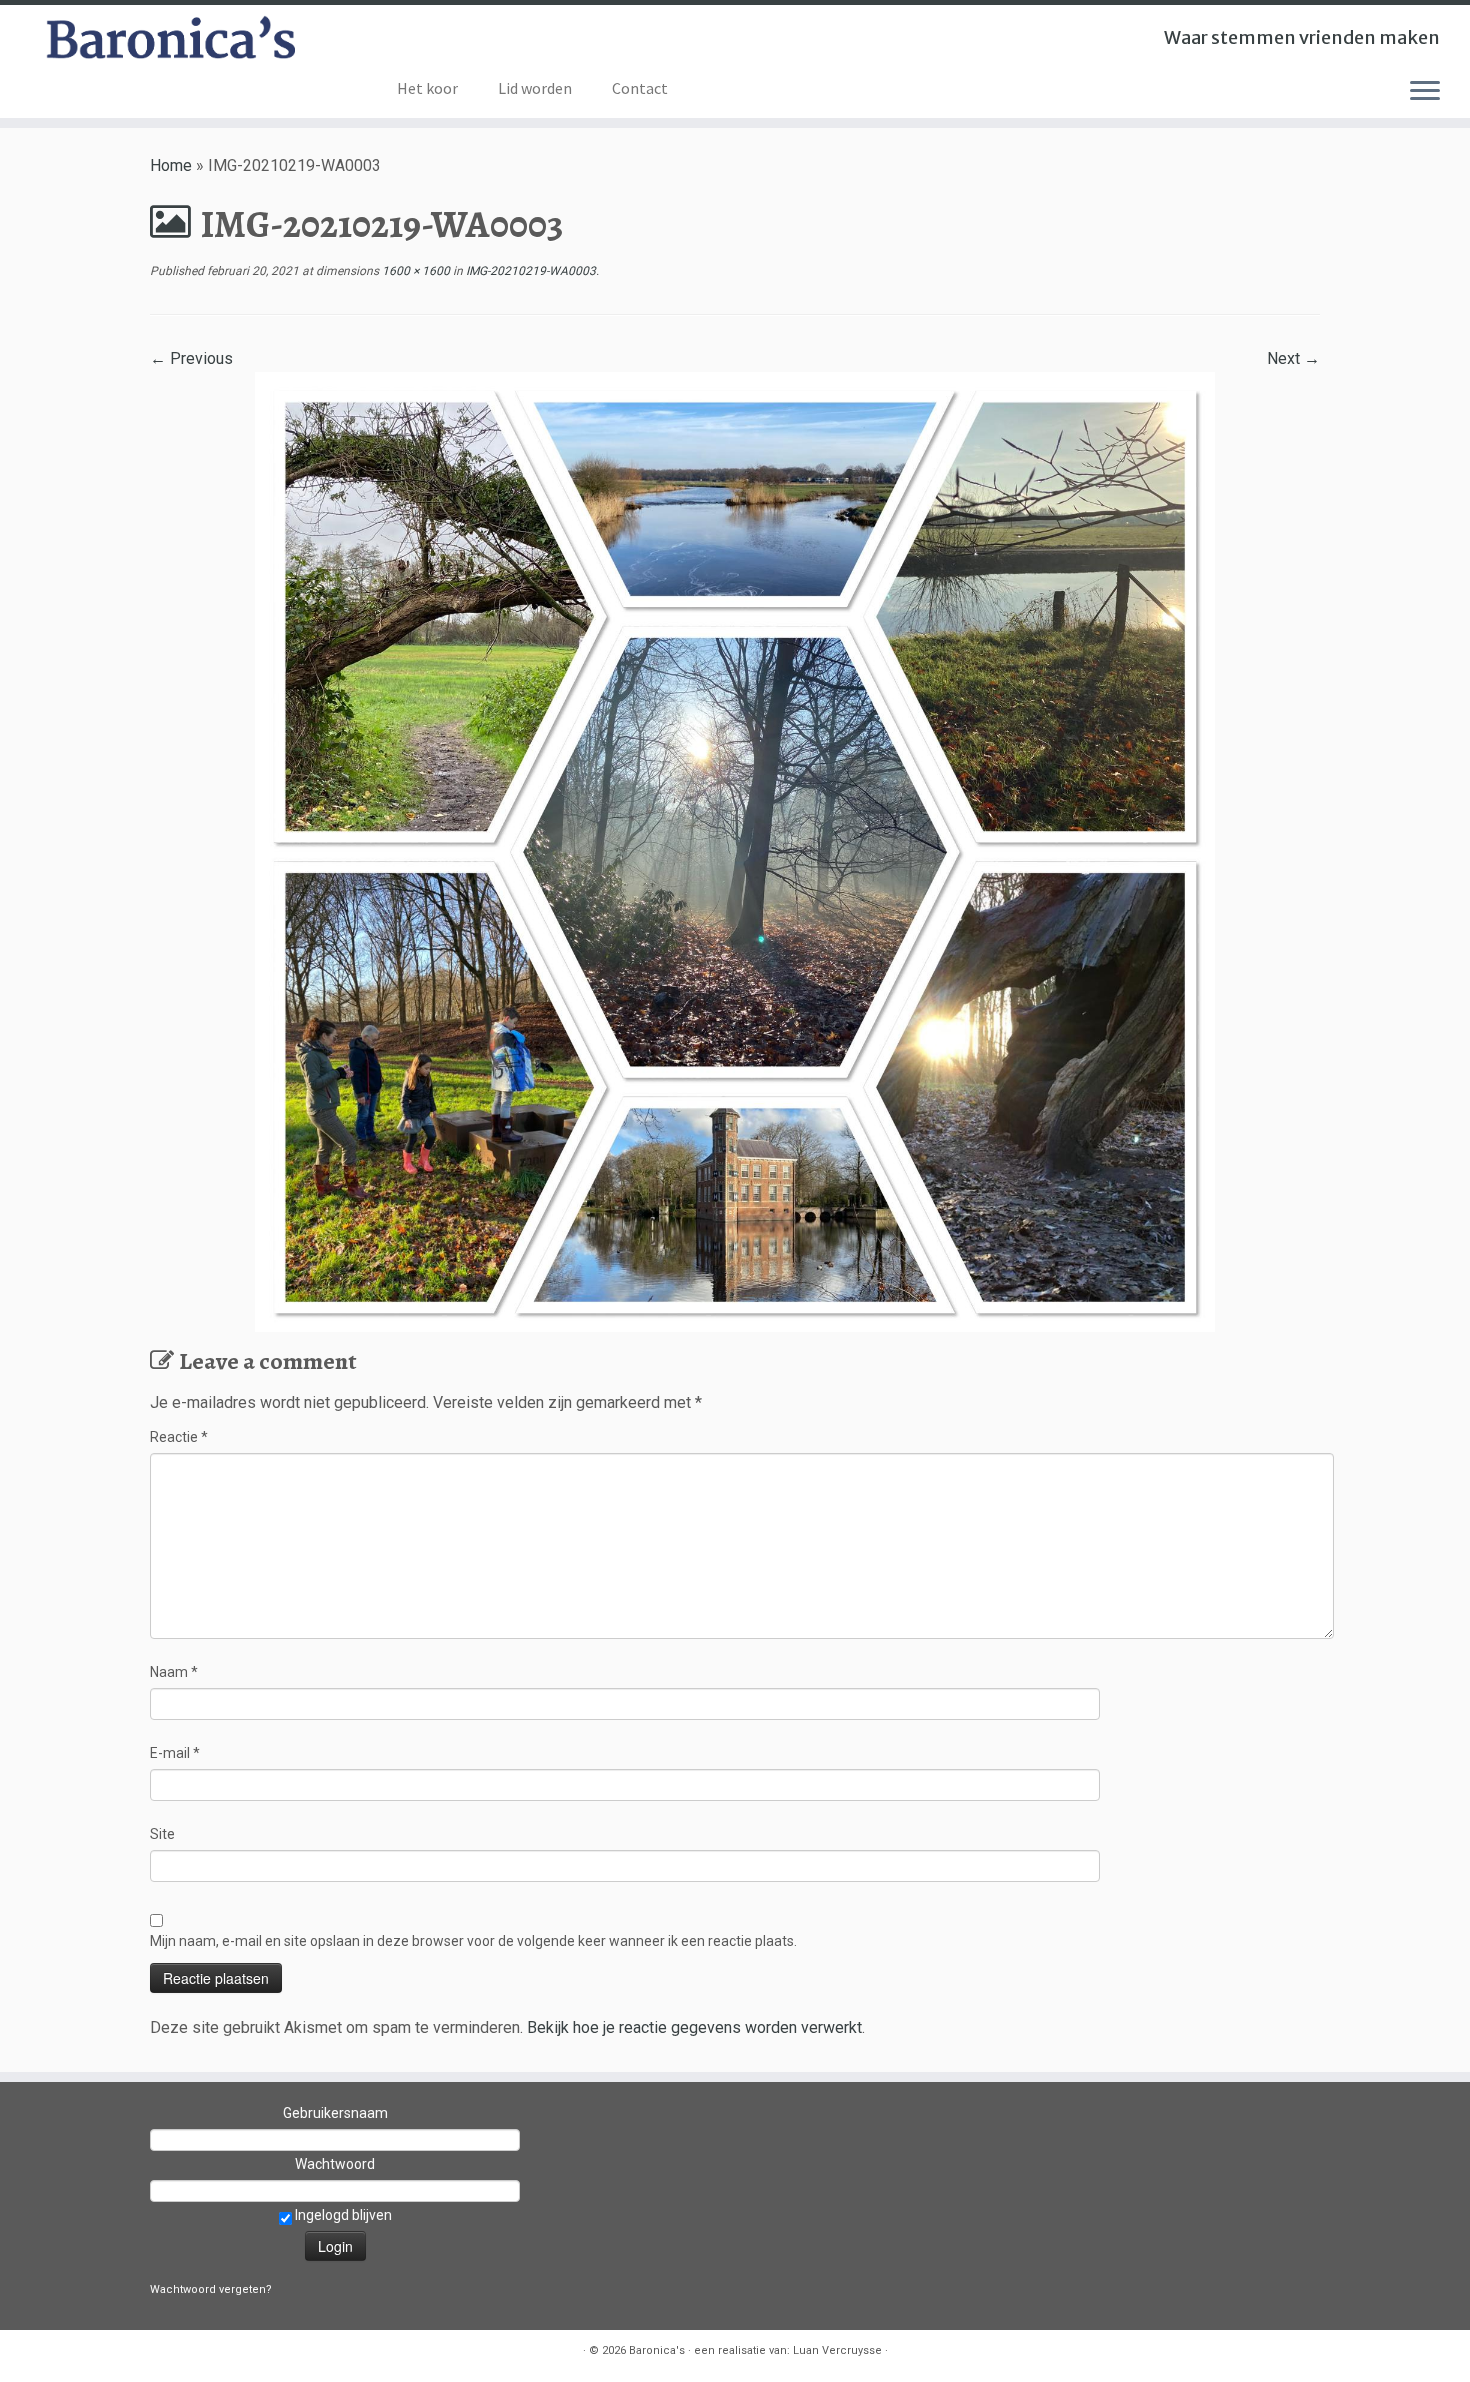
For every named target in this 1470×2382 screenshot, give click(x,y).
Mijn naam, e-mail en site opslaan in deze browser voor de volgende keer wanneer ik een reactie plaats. (473, 1941)
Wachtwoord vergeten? (211, 2289)
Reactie (179, 1437)
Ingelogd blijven (342, 2215)
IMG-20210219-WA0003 (529, 271)
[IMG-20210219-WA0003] (735, 850)
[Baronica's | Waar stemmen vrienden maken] (169, 44)
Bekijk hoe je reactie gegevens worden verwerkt (694, 2027)
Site (162, 1834)
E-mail (175, 1753)
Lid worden (535, 88)
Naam (174, 1672)
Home (171, 165)
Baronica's (657, 2350)
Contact (640, 88)
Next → (1293, 358)
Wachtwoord (335, 2164)
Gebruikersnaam (335, 2113)
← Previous (191, 358)
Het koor (427, 88)
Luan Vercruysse (837, 2350)
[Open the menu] (1425, 92)
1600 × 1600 (414, 271)
